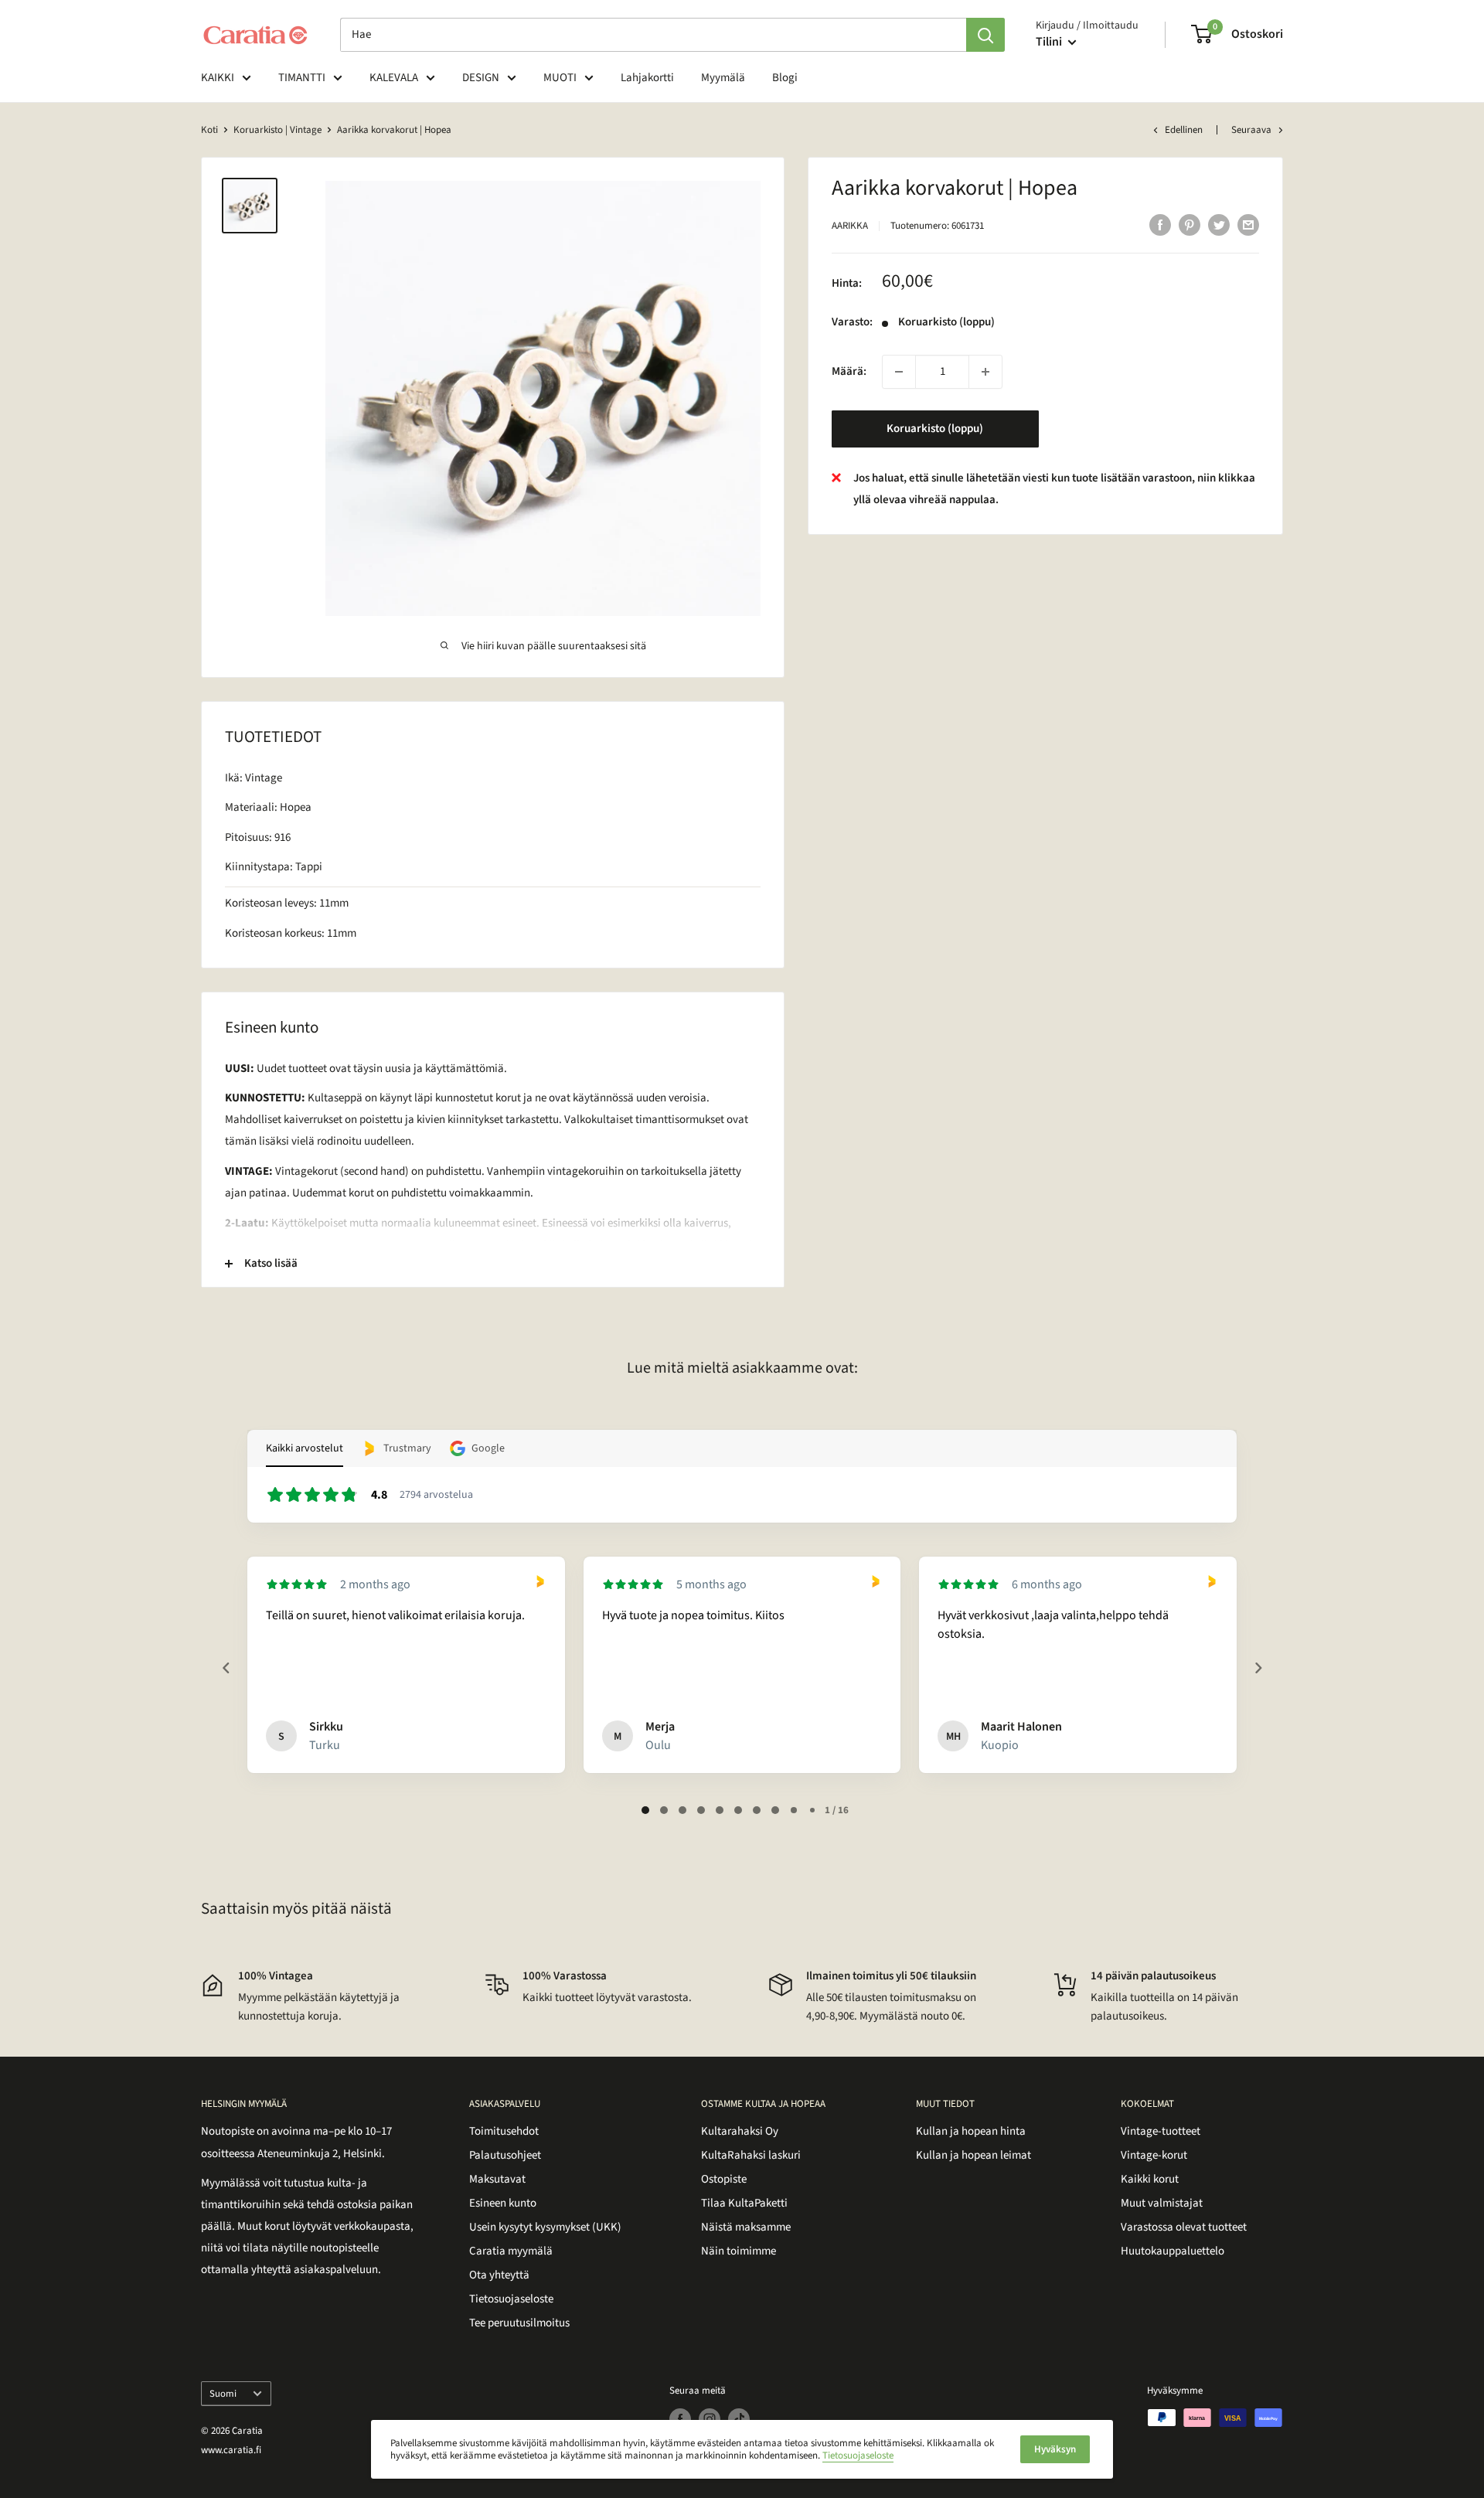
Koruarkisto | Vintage (277, 130)
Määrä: (849, 371)
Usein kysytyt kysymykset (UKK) (545, 2227)
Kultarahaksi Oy (740, 2131)
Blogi (785, 78)
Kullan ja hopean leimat (973, 2155)
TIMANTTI (302, 78)
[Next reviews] (1258, 1668)
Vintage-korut (1154, 2155)
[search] (653, 35)
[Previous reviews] (226, 1668)
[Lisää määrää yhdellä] (985, 372)
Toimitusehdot (504, 2131)
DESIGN (481, 78)
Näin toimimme (739, 2251)
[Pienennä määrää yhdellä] (899, 372)
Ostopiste (724, 2179)
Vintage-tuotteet (1161, 2131)
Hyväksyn (1055, 2449)
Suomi (223, 2394)
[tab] (645, 1810)
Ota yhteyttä (499, 2275)
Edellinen (1184, 130)
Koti (209, 130)
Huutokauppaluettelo (1173, 2251)
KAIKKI (218, 78)
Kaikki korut (1150, 2179)
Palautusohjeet (505, 2155)
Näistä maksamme (746, 2227)
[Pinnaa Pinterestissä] (1190, 224)
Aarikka (850, 226)
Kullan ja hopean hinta (971, 2131)
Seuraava (1251, 130)
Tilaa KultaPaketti (744, 2203)
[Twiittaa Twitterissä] (1219, 224)
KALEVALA (394, 78)
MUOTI (560, 78)
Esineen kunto (503, 2203)
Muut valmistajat (1162, 2203)
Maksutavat (497, 2179)
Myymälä (723, 78)
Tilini (1050, 42)
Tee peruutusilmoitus (519, 2323)
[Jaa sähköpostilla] (1248, 224)
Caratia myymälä (511, 2251)
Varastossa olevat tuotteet (1184, 2227)
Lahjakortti (647, 78)
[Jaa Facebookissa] (1160, 224)
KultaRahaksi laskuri (751, 2155)
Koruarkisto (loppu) (935, 429)
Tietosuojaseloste (511, 2299)
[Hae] (985, 35)
